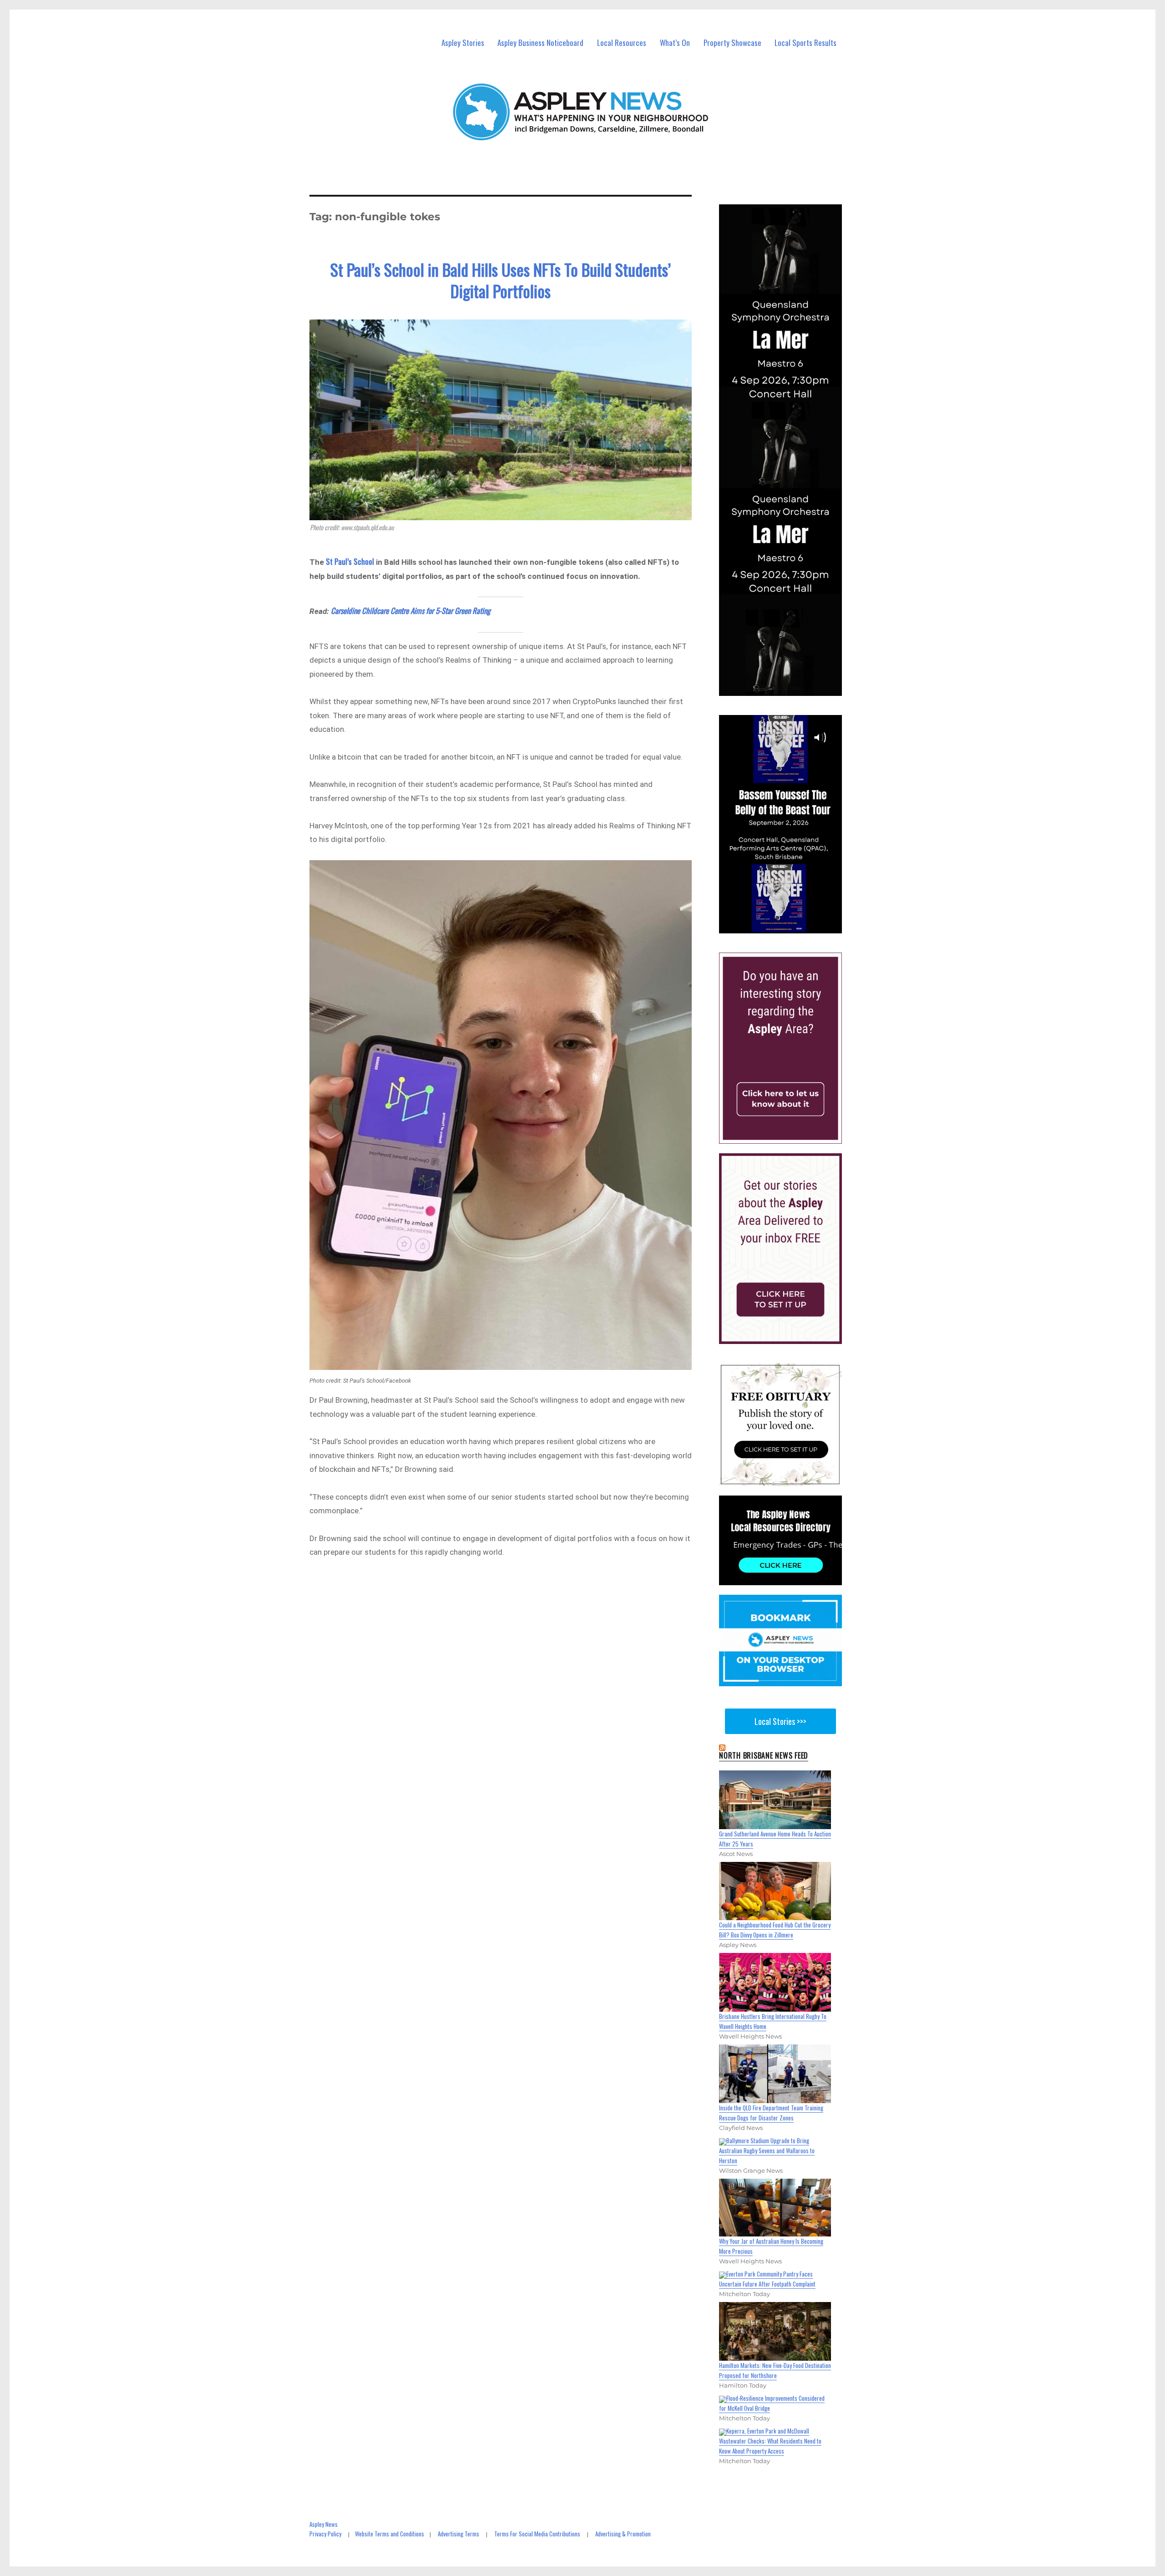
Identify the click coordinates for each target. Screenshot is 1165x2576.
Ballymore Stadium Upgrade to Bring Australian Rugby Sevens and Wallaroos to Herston (767, 2150)
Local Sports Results (805, 43)
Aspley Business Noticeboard (540, 43)
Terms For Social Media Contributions (537, 2534)
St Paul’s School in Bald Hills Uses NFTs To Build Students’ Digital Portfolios (501, 280)
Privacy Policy (325, 2534)
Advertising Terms (458, 2534)
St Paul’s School (349, 561)
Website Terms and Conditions (390, 2534)
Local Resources (622, 43)
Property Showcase (732, 43)
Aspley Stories (463, 43)
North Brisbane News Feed (764, 1755)
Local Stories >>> (780, 1721)
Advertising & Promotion (623, 2534)
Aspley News (324, 2524)
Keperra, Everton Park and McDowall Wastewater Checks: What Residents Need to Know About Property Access (770, 2441)
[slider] (789, 926)
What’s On (675, 43)
